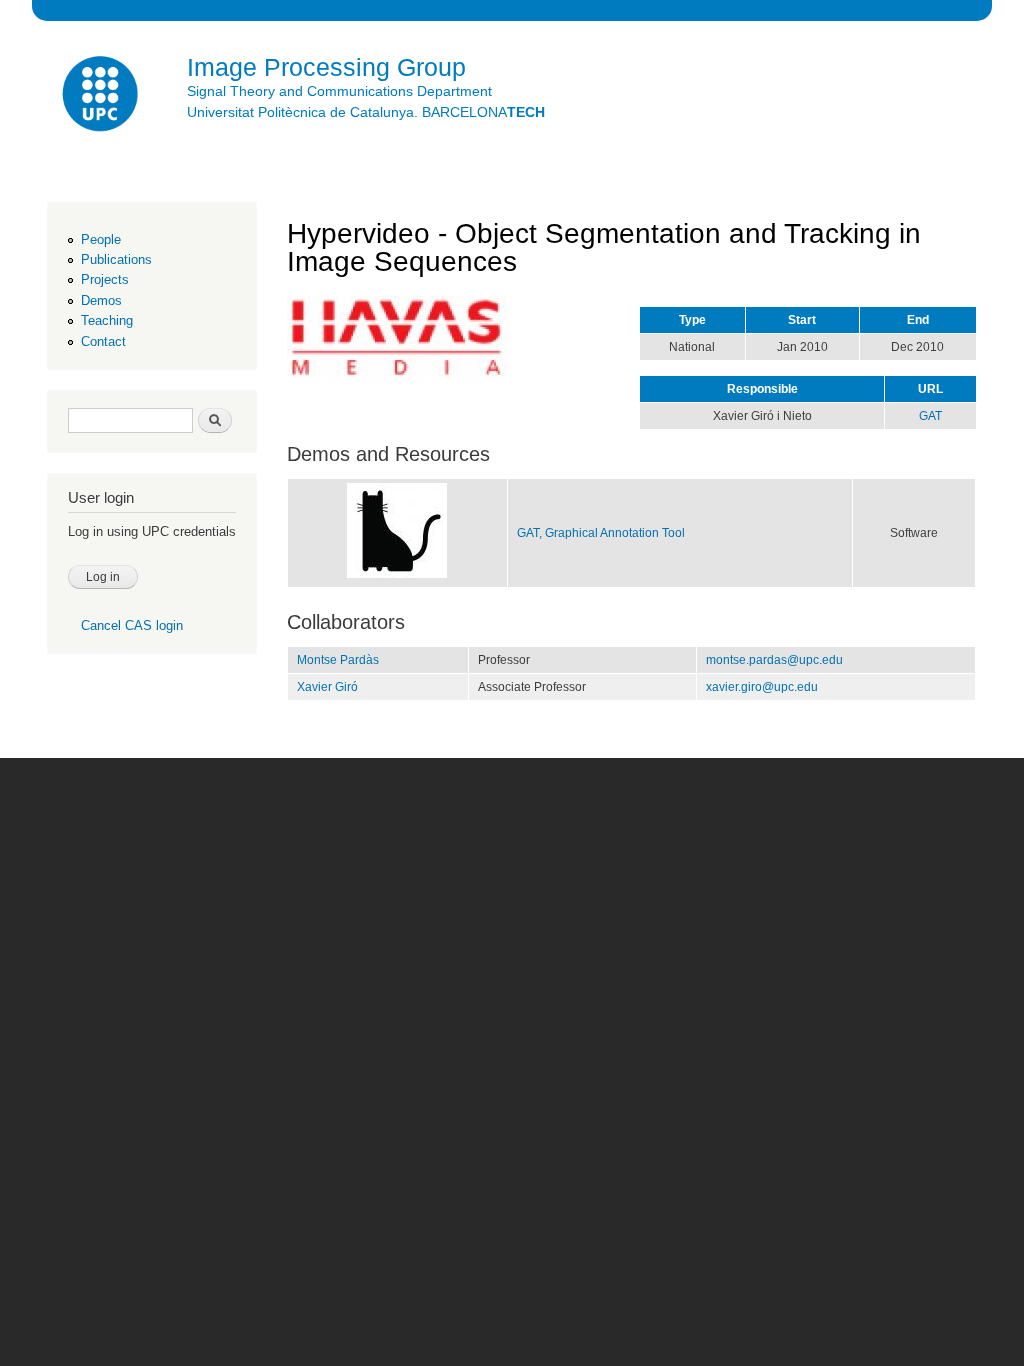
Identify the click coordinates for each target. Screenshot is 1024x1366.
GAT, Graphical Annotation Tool (601, 533)
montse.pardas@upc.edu (774, 660)
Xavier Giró (327, 687)
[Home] (102, 96)
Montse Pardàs (338, 660)
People (101, 239)
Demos (101, 300)
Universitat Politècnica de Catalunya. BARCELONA (366, 112)
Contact (103, 341)
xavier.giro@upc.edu (762, 687)
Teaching (107, 320)
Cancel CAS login (132, 625)
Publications (116, 259)
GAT (930, 416)
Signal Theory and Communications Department (339, 91)
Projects (105, 279)
